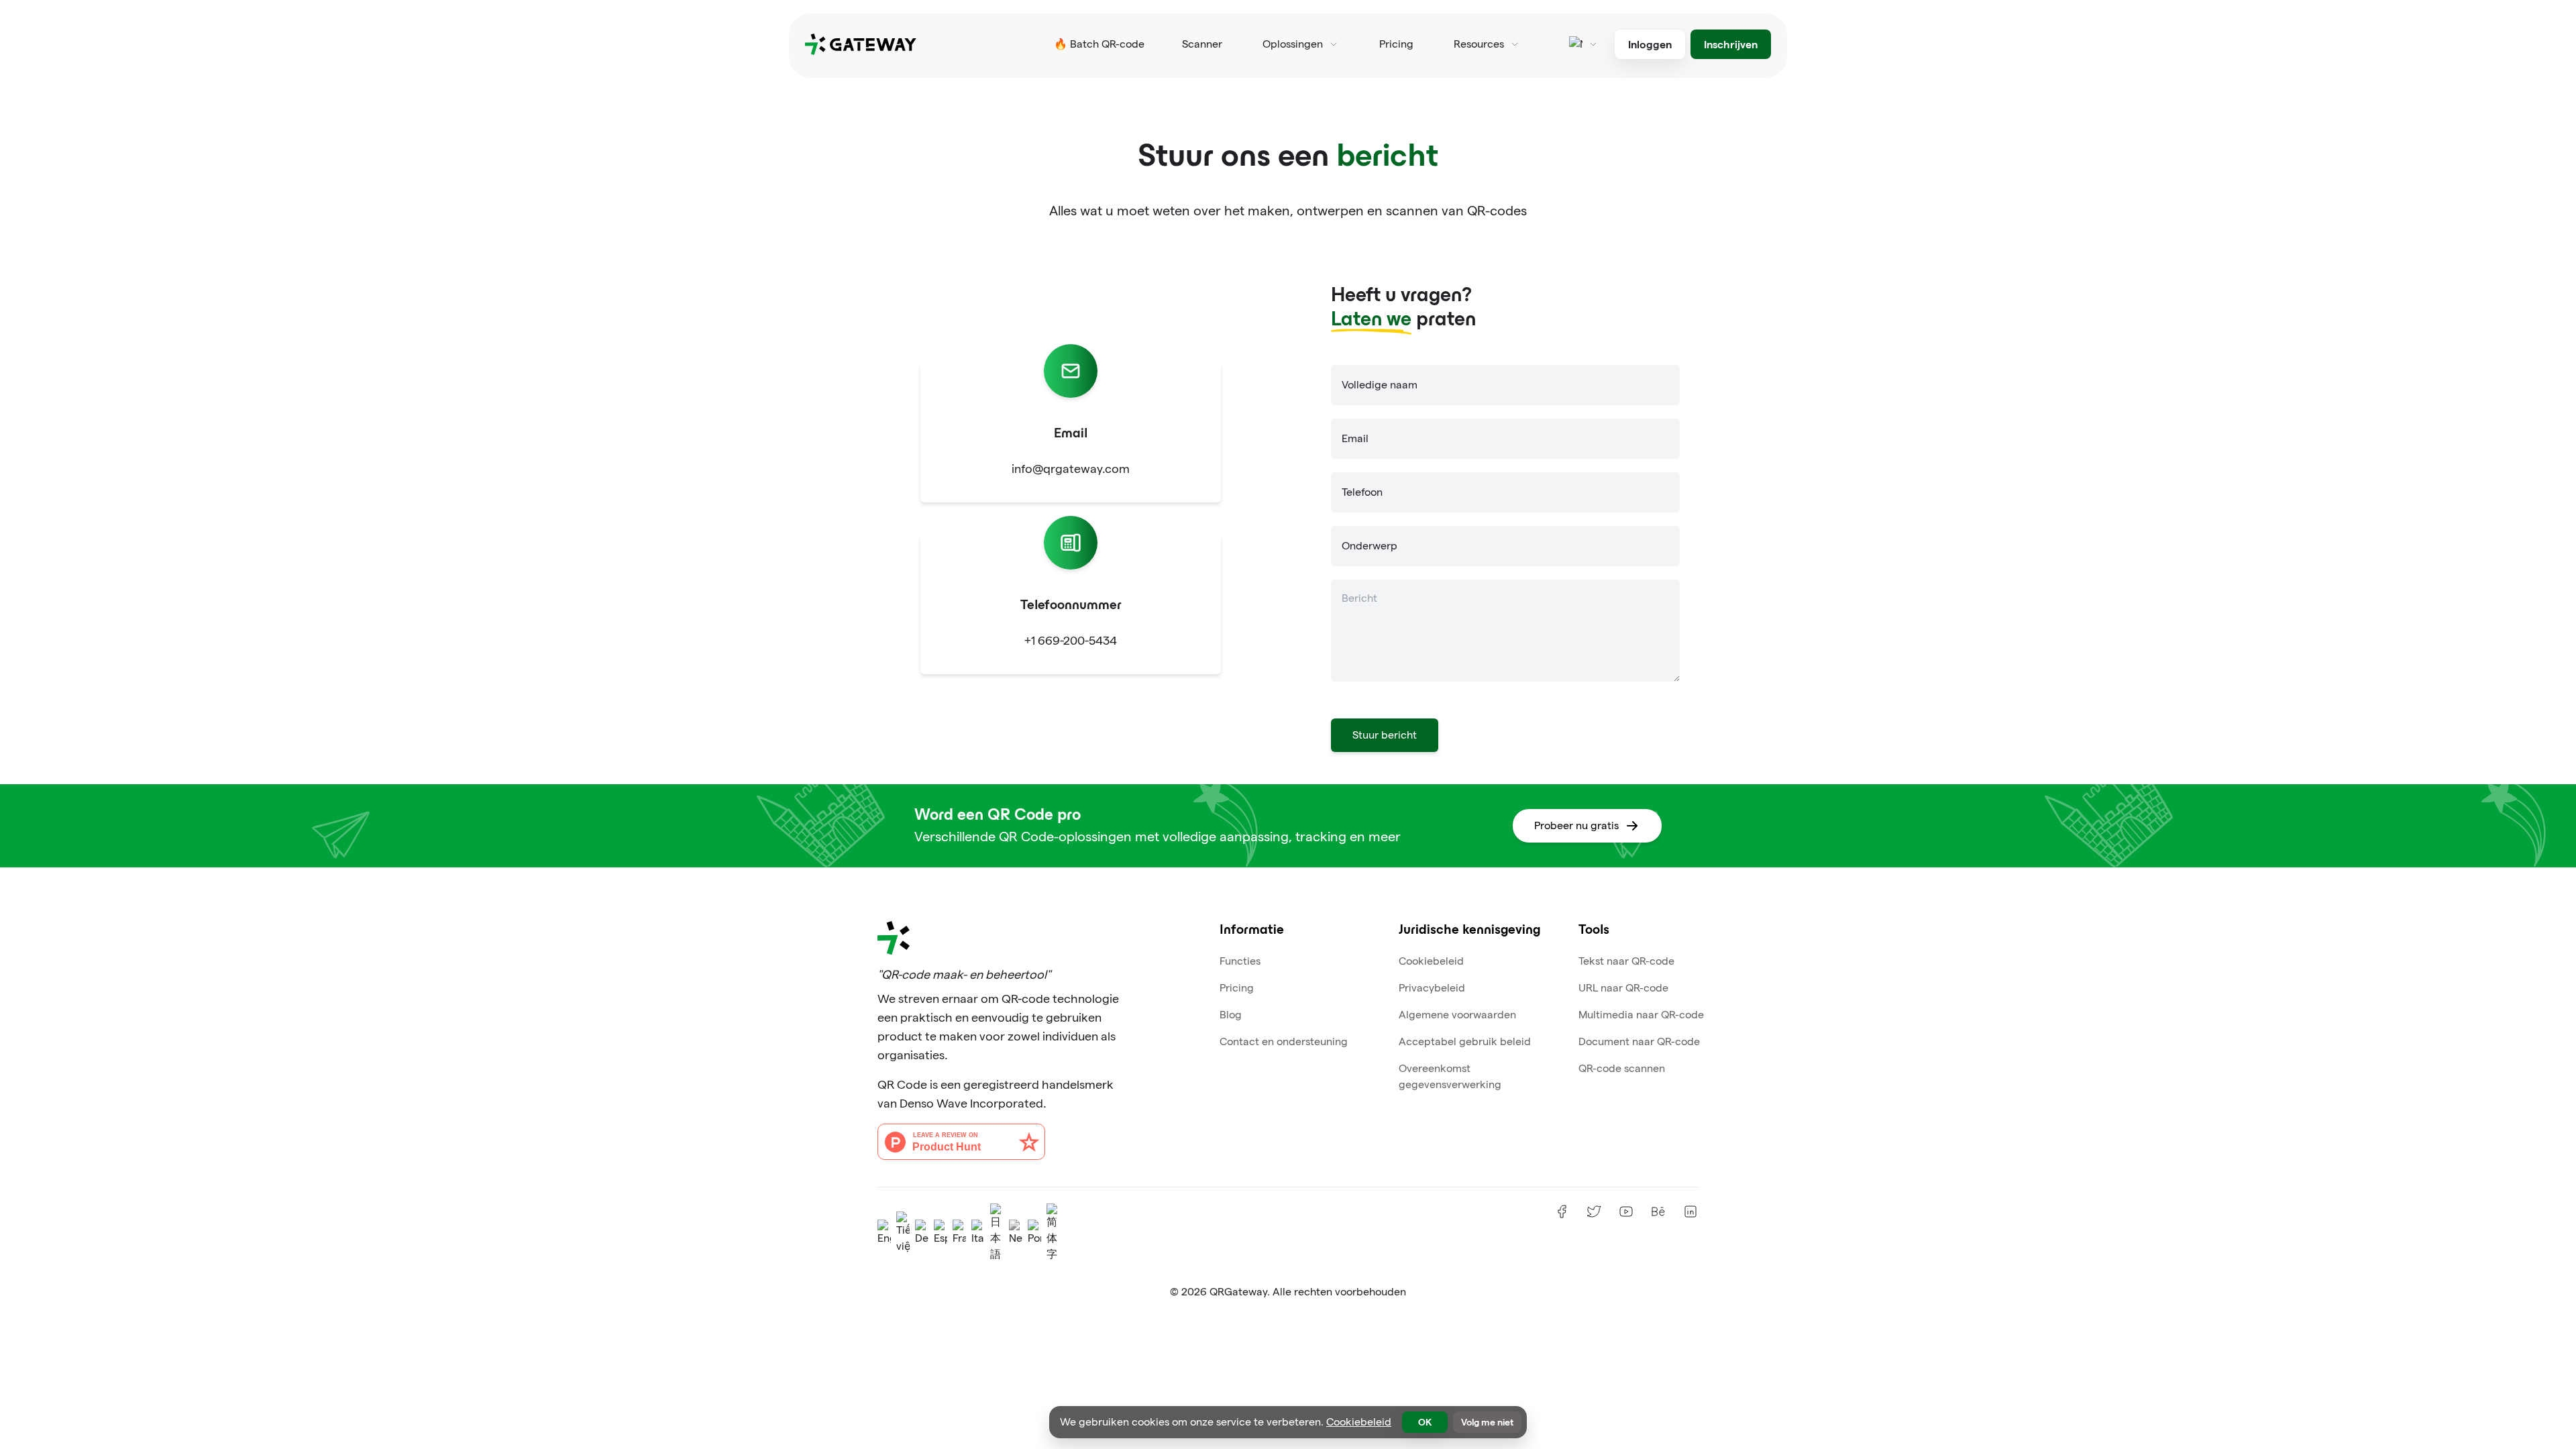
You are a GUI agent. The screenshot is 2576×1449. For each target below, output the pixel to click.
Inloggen (1650, 44)
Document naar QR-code (1639, 1041)
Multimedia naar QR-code (1641, 1015)
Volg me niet (1487, 1422)
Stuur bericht (1385, 735)
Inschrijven (1731, 44)
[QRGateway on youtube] (1626, 1212)
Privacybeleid (1432, 988)
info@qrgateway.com (1071, 469)
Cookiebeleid (1431, 961)
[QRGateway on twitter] (1594, 1212)
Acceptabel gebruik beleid (1465, 1041)
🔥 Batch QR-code (1099, 44)
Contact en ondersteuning (1284, 1041)
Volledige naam (1380, 385)
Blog (1231, 1015)
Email (1355, 438)
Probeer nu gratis (1576, 825)
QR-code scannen (1622, 1068)
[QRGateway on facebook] (1562, 1212)
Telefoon (1362, 492)
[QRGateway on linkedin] (1690, 1212)
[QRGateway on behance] (1658, 1212)
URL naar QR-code (1623, 988)
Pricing (1396, 44)
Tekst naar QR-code (1626, 961)
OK (1425, 1422)
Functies (1240, 961)
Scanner (1202, 44)
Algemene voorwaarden (1457, 1015)
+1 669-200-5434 (1071, 640)
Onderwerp (1370, 546)
